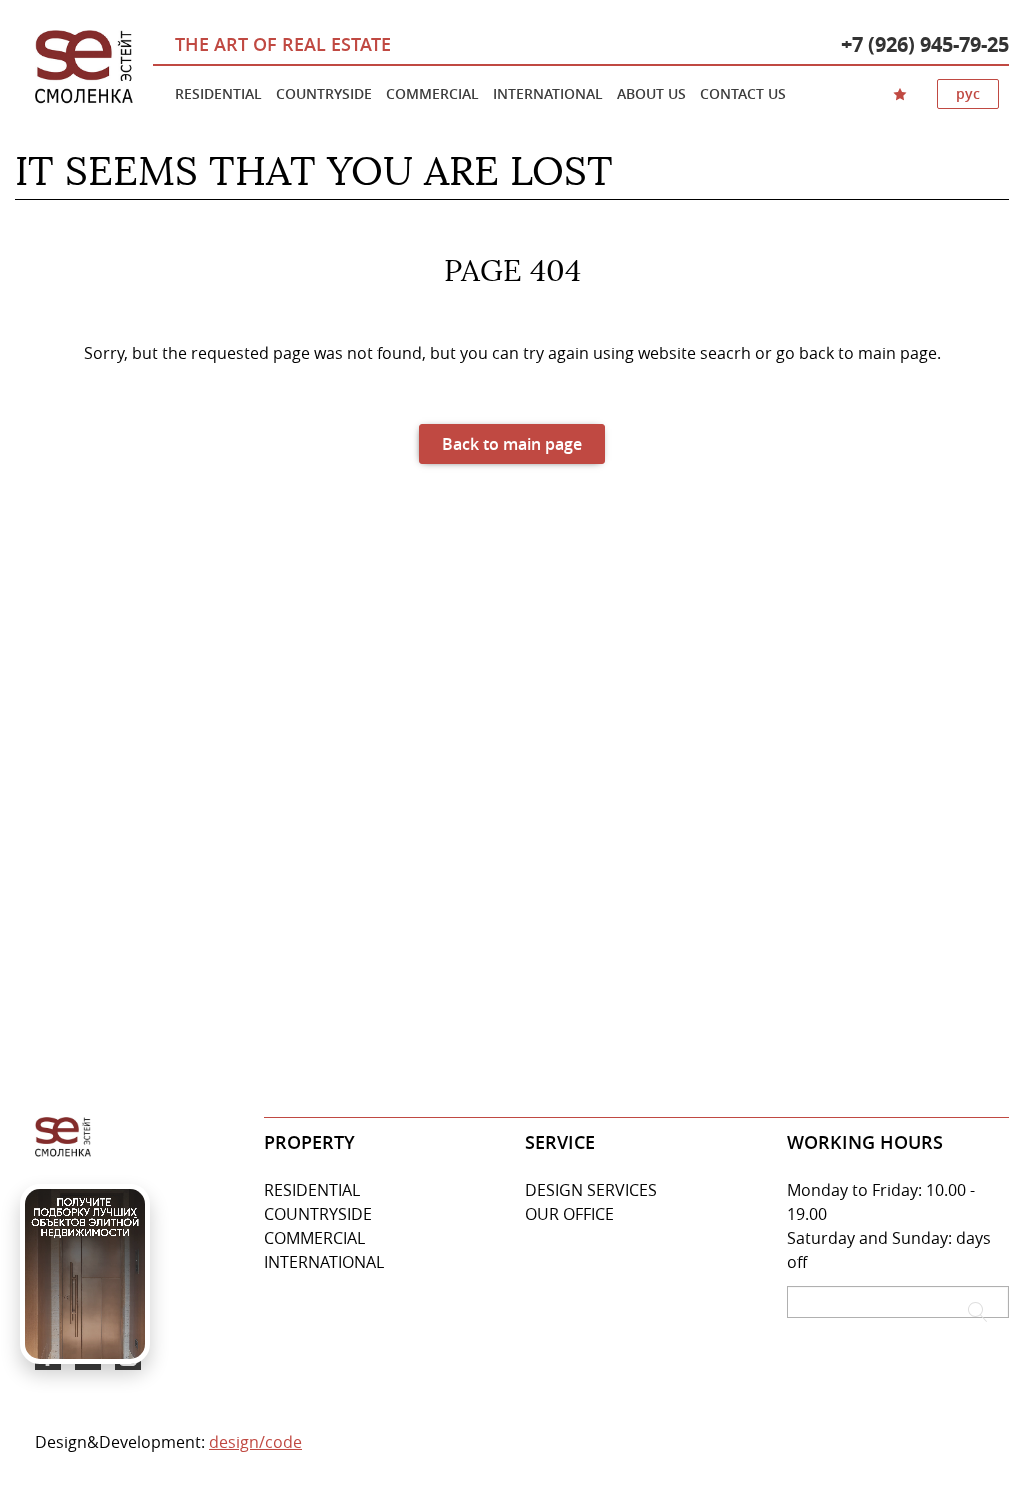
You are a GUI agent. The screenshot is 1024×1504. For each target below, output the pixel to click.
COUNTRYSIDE (318, 1214)
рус (968, 93)
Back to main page (512, 444)
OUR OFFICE (569, 1214)
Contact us (743, 93)
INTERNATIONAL (324, 1262)
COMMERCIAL (314, 1238)
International (548, 93)
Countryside (324, 93)
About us (651, 93)
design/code (255, 1442)
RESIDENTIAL (312, 1190)
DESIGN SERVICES (591, 1190)
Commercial (432, 93)
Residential (218, 93)
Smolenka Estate (84, 68)
